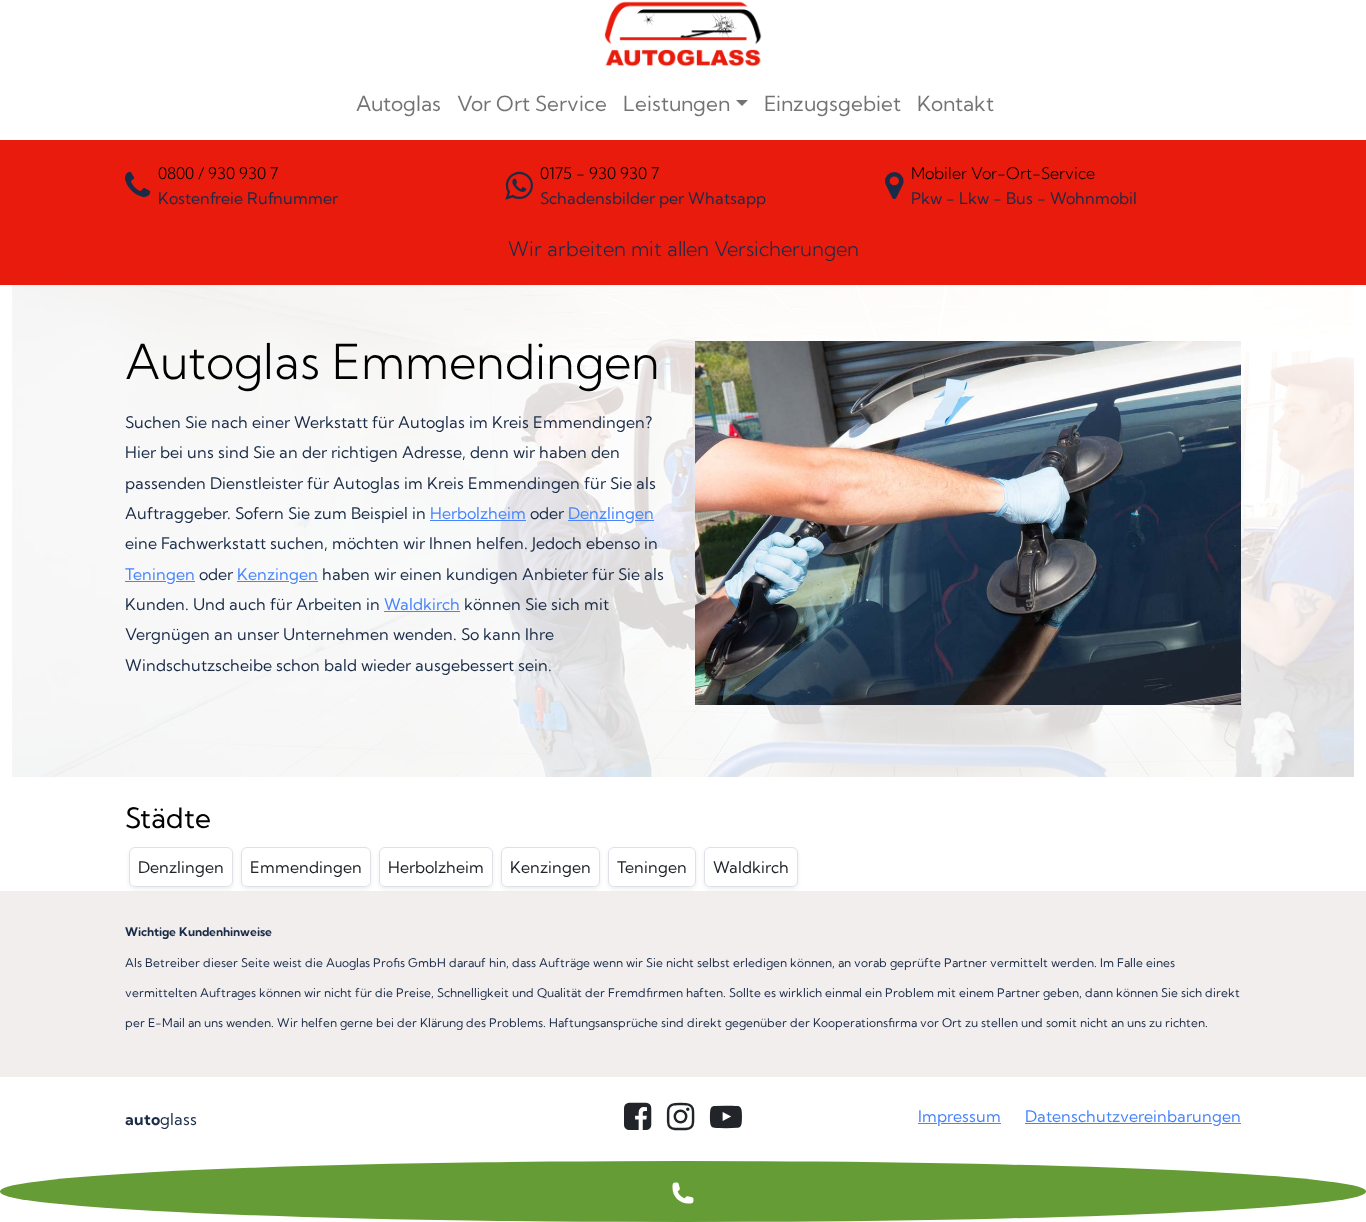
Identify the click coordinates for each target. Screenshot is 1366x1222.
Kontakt (955, 103)
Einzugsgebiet (832, 103)
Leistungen (676, 103)
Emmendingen (306, 867)
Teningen (160, 574)
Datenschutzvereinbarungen (1133, 1116)
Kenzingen (277, 574)
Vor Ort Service (532, 103)
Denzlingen (611, 513)
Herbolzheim (478, 513)
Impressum (959, 1116)
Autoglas (398, 103)
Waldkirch (422, 604)
